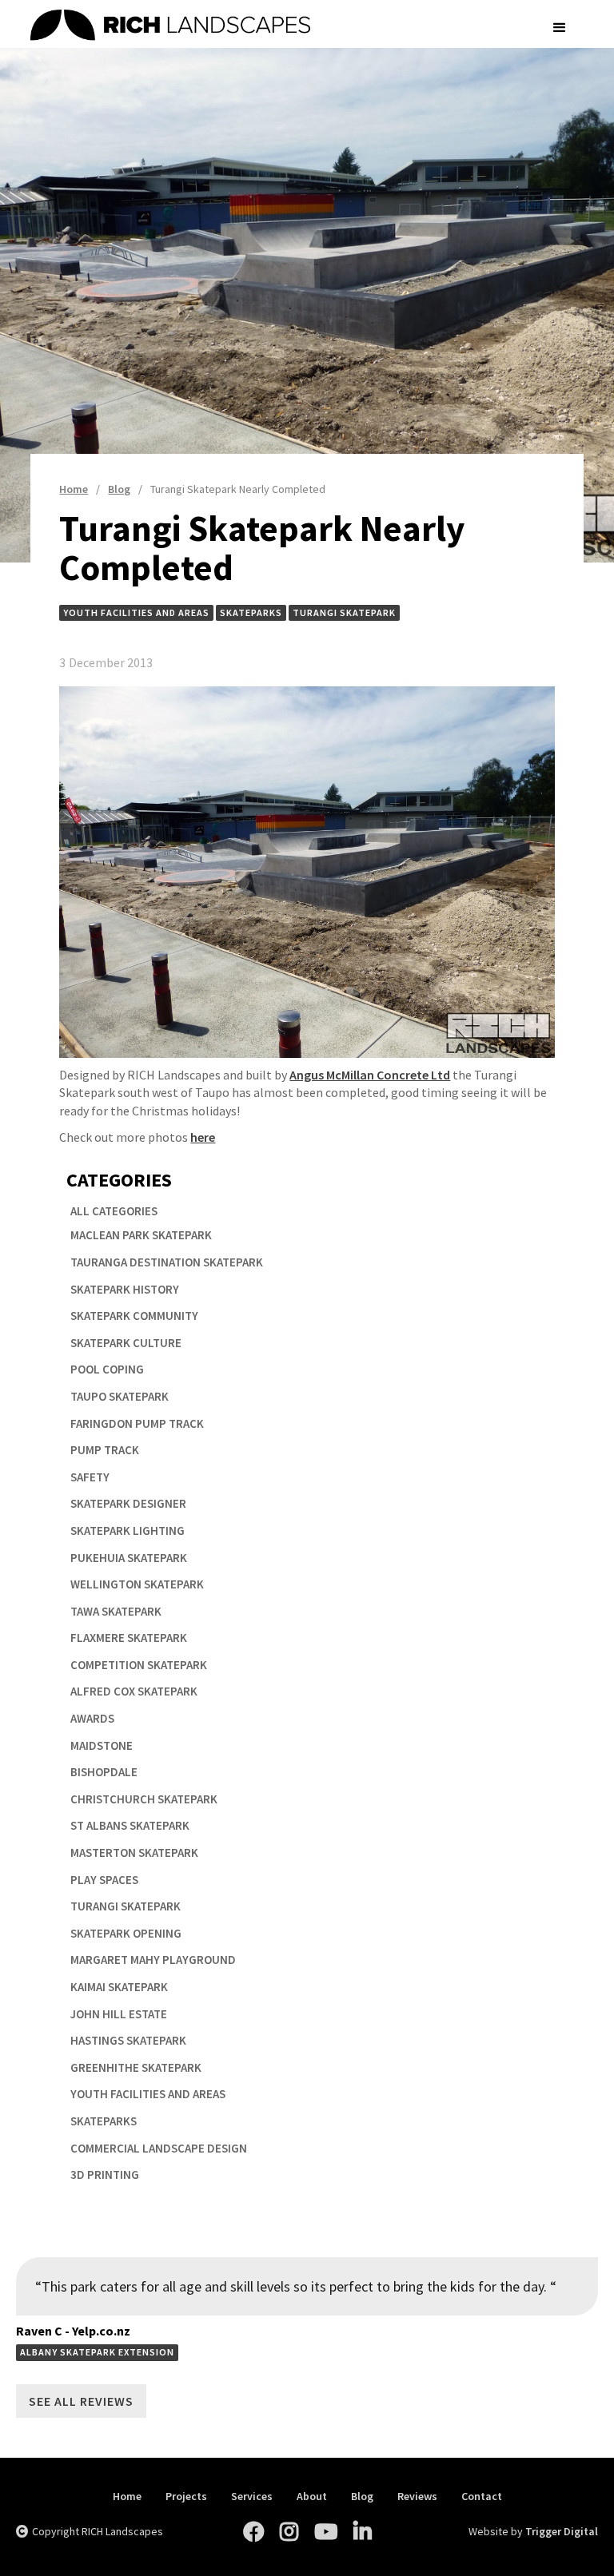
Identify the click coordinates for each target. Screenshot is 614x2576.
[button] (560, 28)
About (312, 2496)
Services (252, 2496)
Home (127, 2496)
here (203, 1137)
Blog (362, 2496)
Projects (186, 2496)
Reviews (417, 2496)
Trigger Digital (562, 2531)
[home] (283, 28)
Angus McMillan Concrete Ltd (370, 1075)
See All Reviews (81, 2401)
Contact (482, 2496)
